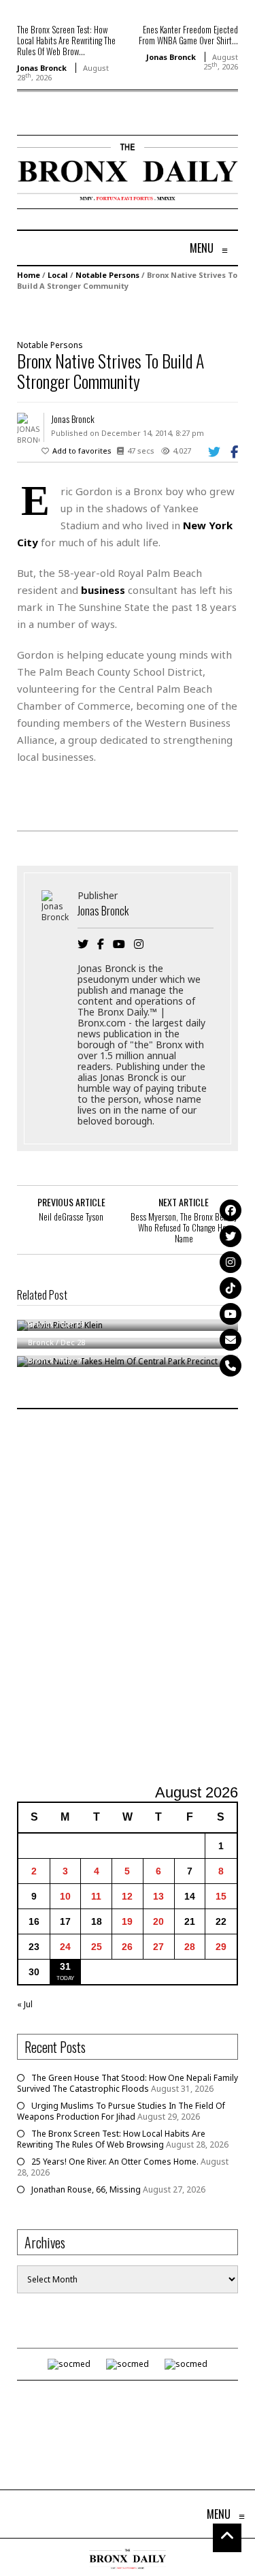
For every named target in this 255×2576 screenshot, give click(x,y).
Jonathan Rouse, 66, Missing (86, 2189)
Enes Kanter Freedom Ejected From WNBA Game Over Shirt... (188, 35)
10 (65, 1896)
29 (221, 1947)
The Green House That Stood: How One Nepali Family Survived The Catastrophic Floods (128, 2083)
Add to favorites (82, 451)
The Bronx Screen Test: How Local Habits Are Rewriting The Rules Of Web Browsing (111, 2139)
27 (158, 1947)
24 (65, 1947)
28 (190, 1947)
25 (97, 1947)
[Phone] (231, 1366)
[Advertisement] (128, 1598)
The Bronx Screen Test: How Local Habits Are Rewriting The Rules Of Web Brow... (66, 40)
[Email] (231, 1340)
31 (65, 1966)
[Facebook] (231, 1210)
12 (127, 1896)
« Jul (25, 2004)
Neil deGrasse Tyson (71, 1216)
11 (96, 1896)
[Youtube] (231, 1314)
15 (221, 1896)
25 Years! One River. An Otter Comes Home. (115, 2162)
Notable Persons (107, 275)
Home (29, 275)
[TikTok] (231, 1288)
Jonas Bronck (42, 68)
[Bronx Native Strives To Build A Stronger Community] (126, 314)
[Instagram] (231, 1262)
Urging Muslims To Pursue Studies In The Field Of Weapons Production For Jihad (121, 2111)
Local (58, 275)
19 (127, 1921)
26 (127, 1947)
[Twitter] (231, 1236)
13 (158, 1896)
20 (158, 1921)
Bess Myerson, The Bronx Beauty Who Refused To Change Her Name (184, 1227)
